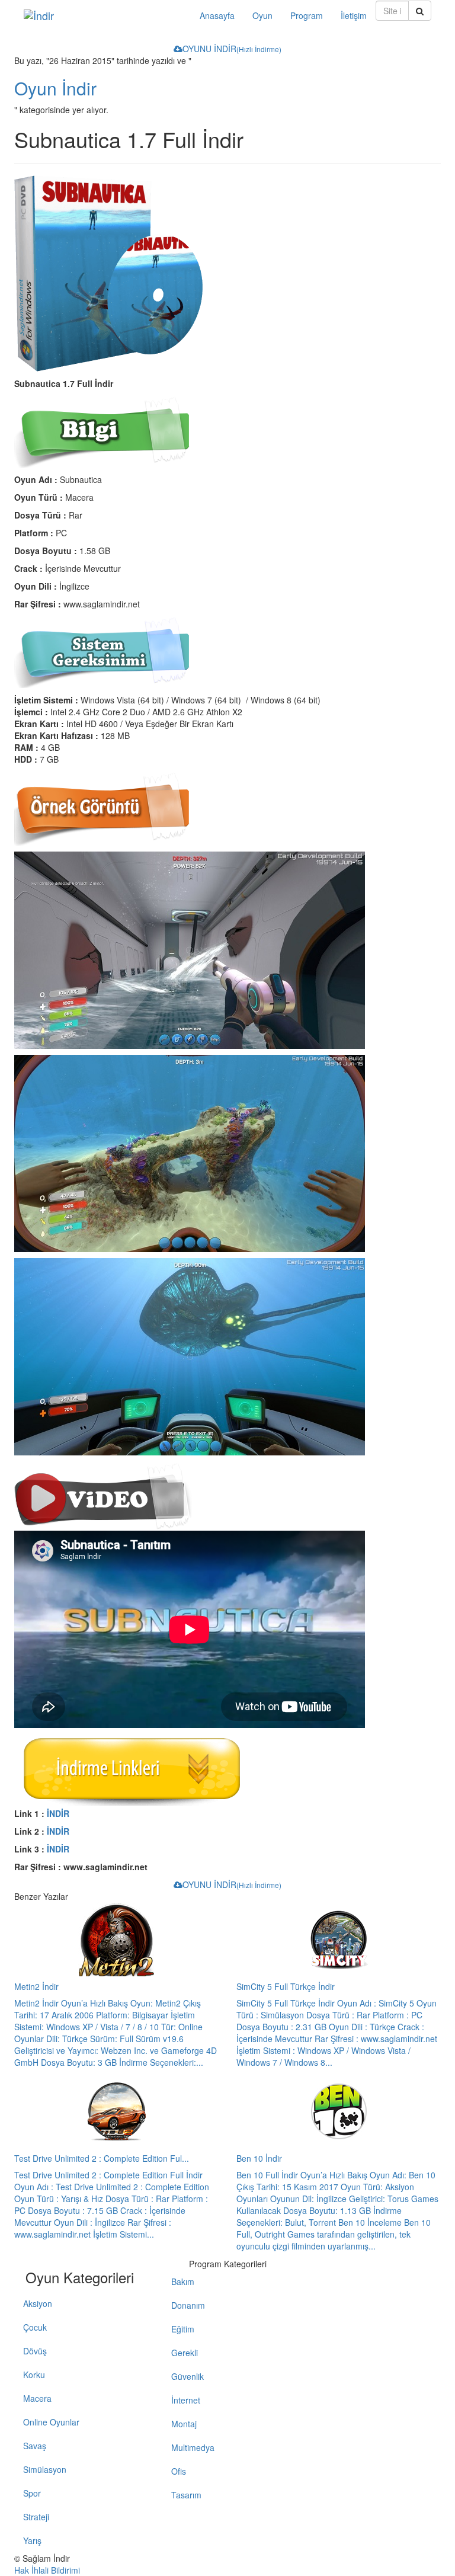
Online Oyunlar (51, 2422)
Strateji (36, 2517)
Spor (32, 2493)
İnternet (186, 2400)
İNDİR (58, 1813)
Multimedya (193, 2447)
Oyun (262, 15)
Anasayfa (217, 15)
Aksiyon (38, 2303)
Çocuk (35, 2327)
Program (307, 15)
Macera (37, 2398)
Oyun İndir (55, 88)
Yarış (32, 2540)
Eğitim (183, 2329)
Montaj (184, 2424)
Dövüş (35, 2351)
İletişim (354, 15)
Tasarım (186, 2495)
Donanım (188, 2305)
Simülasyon (45, 2469)
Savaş (35, 2446)
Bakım (183, 2281)
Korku (34, 2375)
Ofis (179, 2471)
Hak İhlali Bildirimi (47, 2570)
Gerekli (185, 2353)
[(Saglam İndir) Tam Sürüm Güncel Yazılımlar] (103, 15)
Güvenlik (188, 2376)
